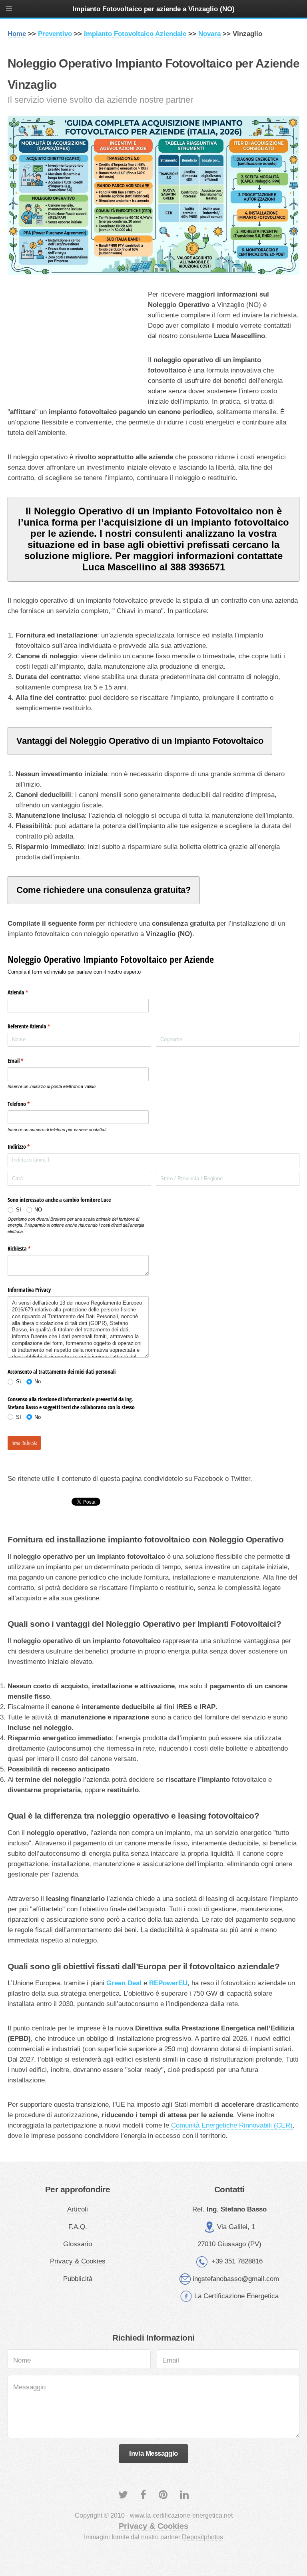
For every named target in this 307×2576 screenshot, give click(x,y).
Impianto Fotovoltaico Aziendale (135, 34)
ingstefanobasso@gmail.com (236, 2279)
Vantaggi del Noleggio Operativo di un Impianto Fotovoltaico (140, 741)
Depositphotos (202, 2537)
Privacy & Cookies (78, 2261)
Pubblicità (78, 2279)
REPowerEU (168, 1983)
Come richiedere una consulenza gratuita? (104, 890)
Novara (209, 34)
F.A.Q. (78, 2227)
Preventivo (55, 34)
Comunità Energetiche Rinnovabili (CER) (232, 2125)
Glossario (78, 2244)
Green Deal (124, 1983)
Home (17, 34)
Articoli (78, 2209)
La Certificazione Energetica (236, 2296)
